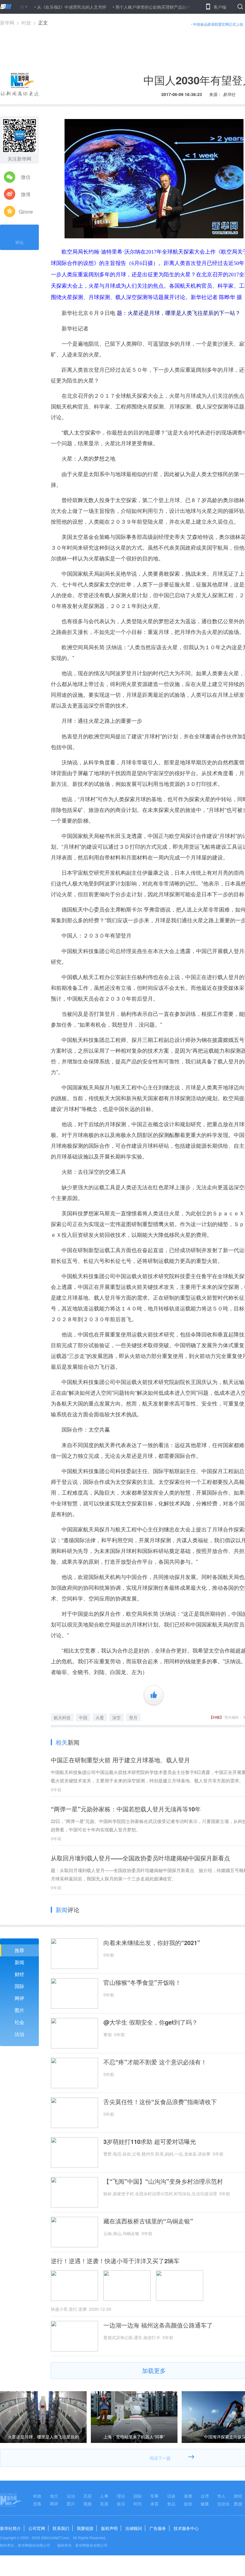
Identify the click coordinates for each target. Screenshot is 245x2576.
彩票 (104, 2504)
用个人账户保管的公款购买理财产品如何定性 (117, 7)
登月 (133, 1717)
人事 (104, 2496)
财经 (19, 1974)
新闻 (19, 1962)
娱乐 (121, 2504)
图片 (19, 2010)
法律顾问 (134, 2528)
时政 (26, 23)
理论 (121, 2496)
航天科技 (62, 1717)
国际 (19, 1986)
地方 (54, 2496)
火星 (100, 1717)
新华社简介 (10, 2528)
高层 (88, 2496)
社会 (19, 2022)
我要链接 (85, 2528)
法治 (19, 2034)
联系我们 (61, 2528)
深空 (117, 1717)
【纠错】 (216, 1717)
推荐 (19, 1950)
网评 (19, 1998)
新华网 (7, 23)
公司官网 (37, 2528)
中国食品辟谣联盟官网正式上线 (218, 24)
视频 (88, 2504)
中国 (83, 1717)
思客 (37, 2504)
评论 (19, 242)
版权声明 (109, 2528)
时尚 (138, 2504)
